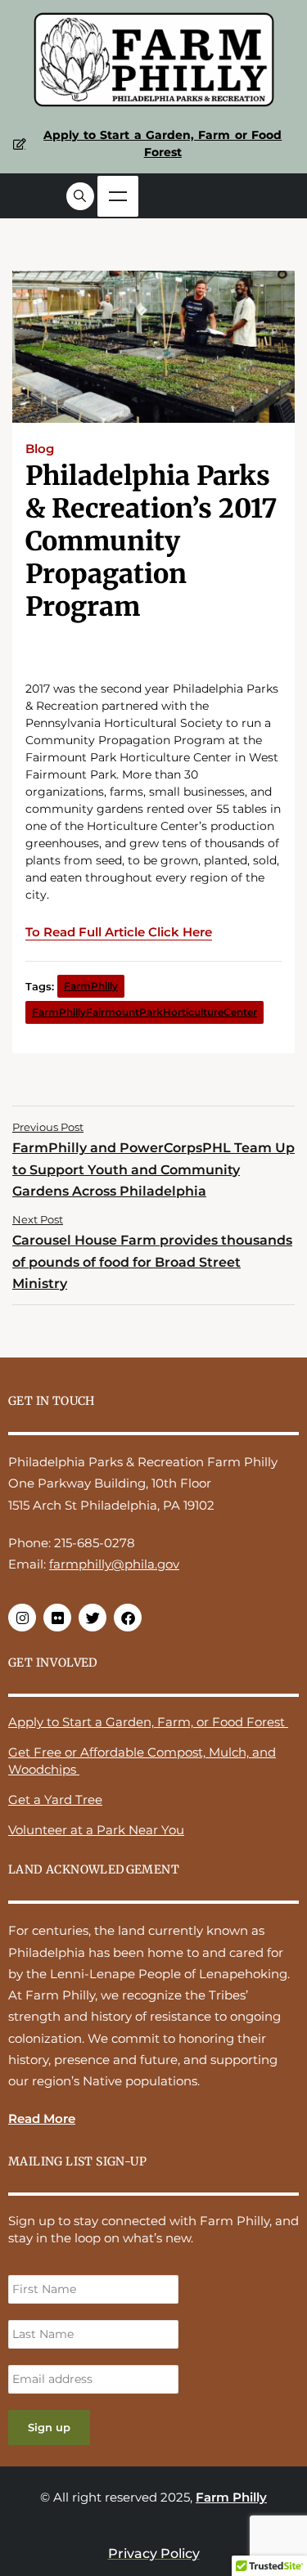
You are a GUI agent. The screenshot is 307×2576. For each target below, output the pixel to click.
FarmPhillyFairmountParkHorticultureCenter (144, 1012)
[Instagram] (22, 1618)
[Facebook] (128, 1618)
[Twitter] (93, 1618)
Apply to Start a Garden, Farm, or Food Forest (148, 1722)
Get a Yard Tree (55, 1800)
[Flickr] (57, 1618)
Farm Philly (231, 2497)
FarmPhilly (91, 986)
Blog (40, 449)
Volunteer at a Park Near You (96, 1830)
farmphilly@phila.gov (114, 1564)
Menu (118, 196)
